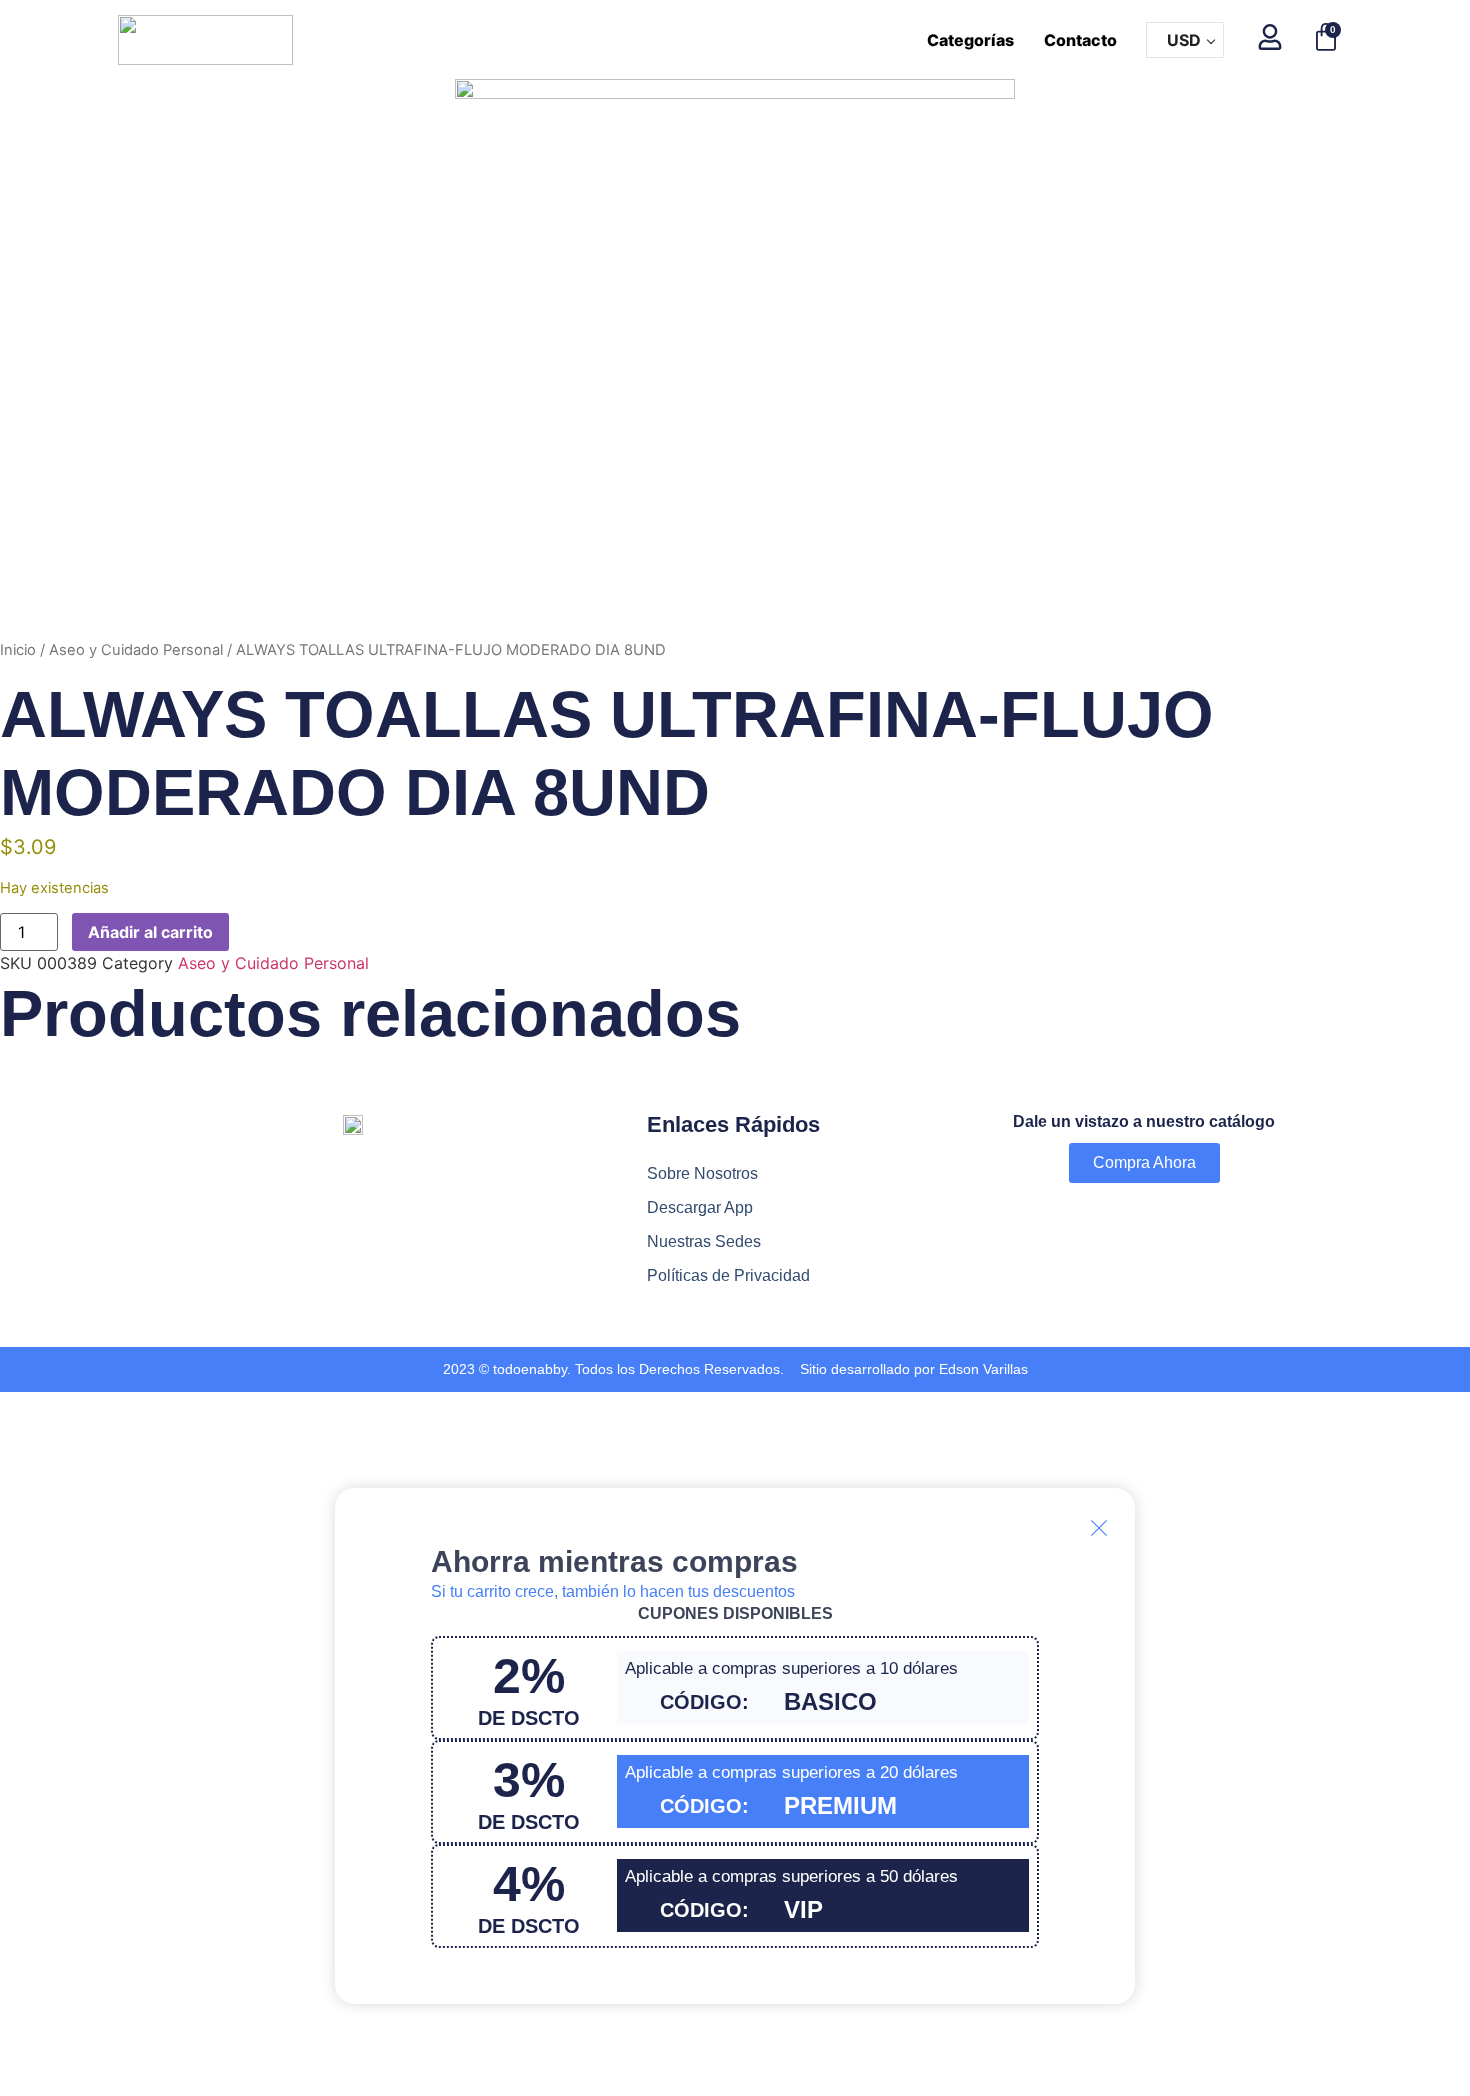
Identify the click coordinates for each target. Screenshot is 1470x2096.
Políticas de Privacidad (728, 1275)
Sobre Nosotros (702, 1173)
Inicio (18, 650)
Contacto (1080, 40)
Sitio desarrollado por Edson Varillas (914, 1369)
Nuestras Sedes (704, 1241)
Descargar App (700, 1207)
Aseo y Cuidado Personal (136, 650)
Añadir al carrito (150, 932)
